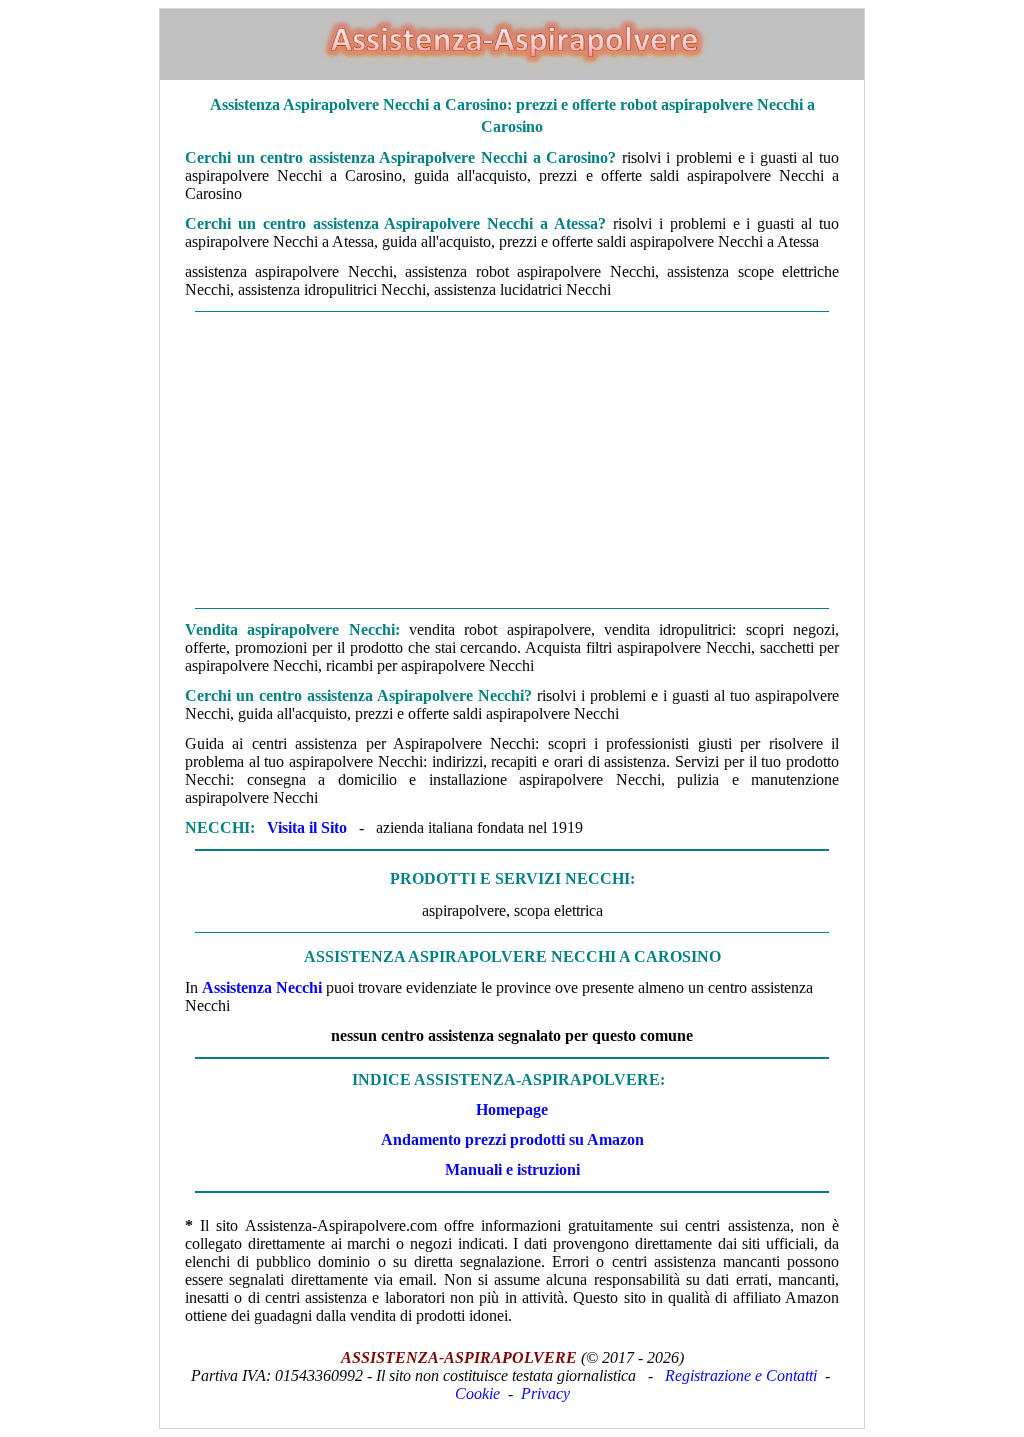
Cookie (477, 1393)
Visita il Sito (307, 827)
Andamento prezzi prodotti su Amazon (512, 1139)
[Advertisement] (512, 460)
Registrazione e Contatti (741, 1375)
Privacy (545, 1393)
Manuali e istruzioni (512, 1169)
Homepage (512, 1109)
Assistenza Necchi (262, 987)
